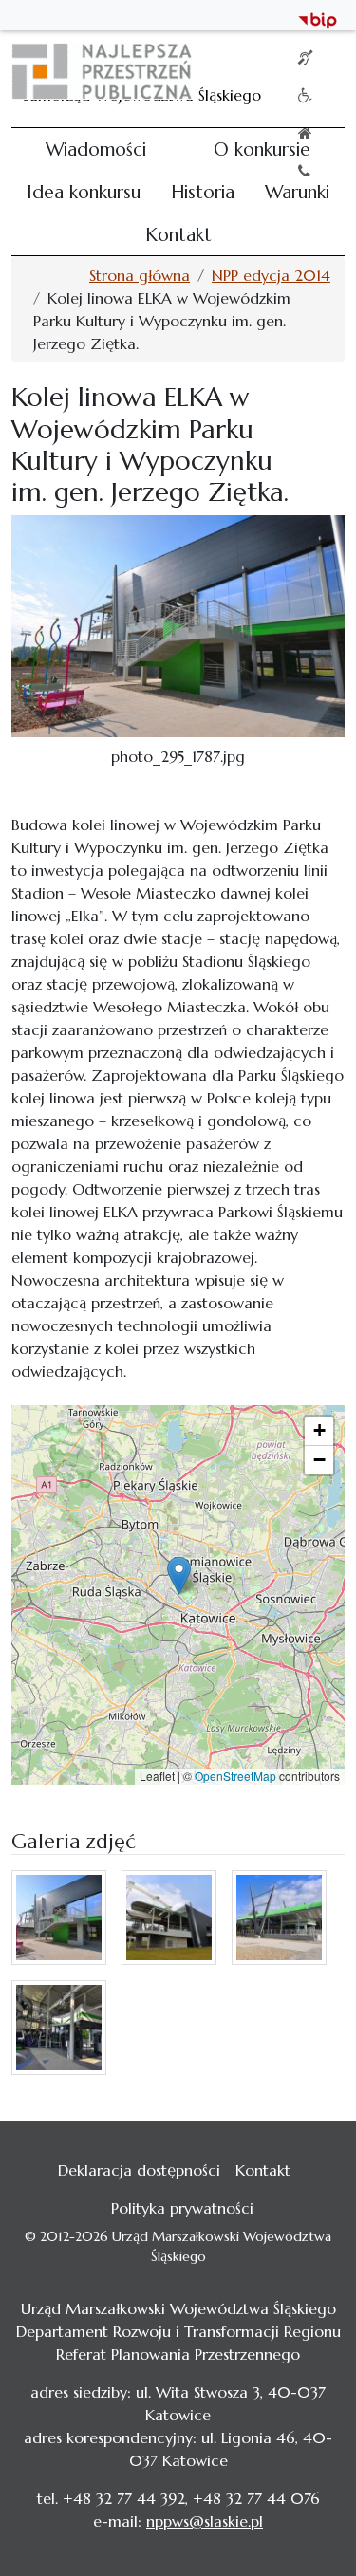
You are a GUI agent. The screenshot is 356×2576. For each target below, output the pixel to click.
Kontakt (178, 234)
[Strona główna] (110, 71)
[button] (179, 1575)
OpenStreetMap (235, 1776)
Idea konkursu (84, 192)
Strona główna (140, 275)
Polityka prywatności (182, 2208)
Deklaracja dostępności (139, 2170)
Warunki (297, 192)
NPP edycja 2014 (271, 275)
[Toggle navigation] (318, 71)
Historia (203, 192)
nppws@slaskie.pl (205, 2521)
